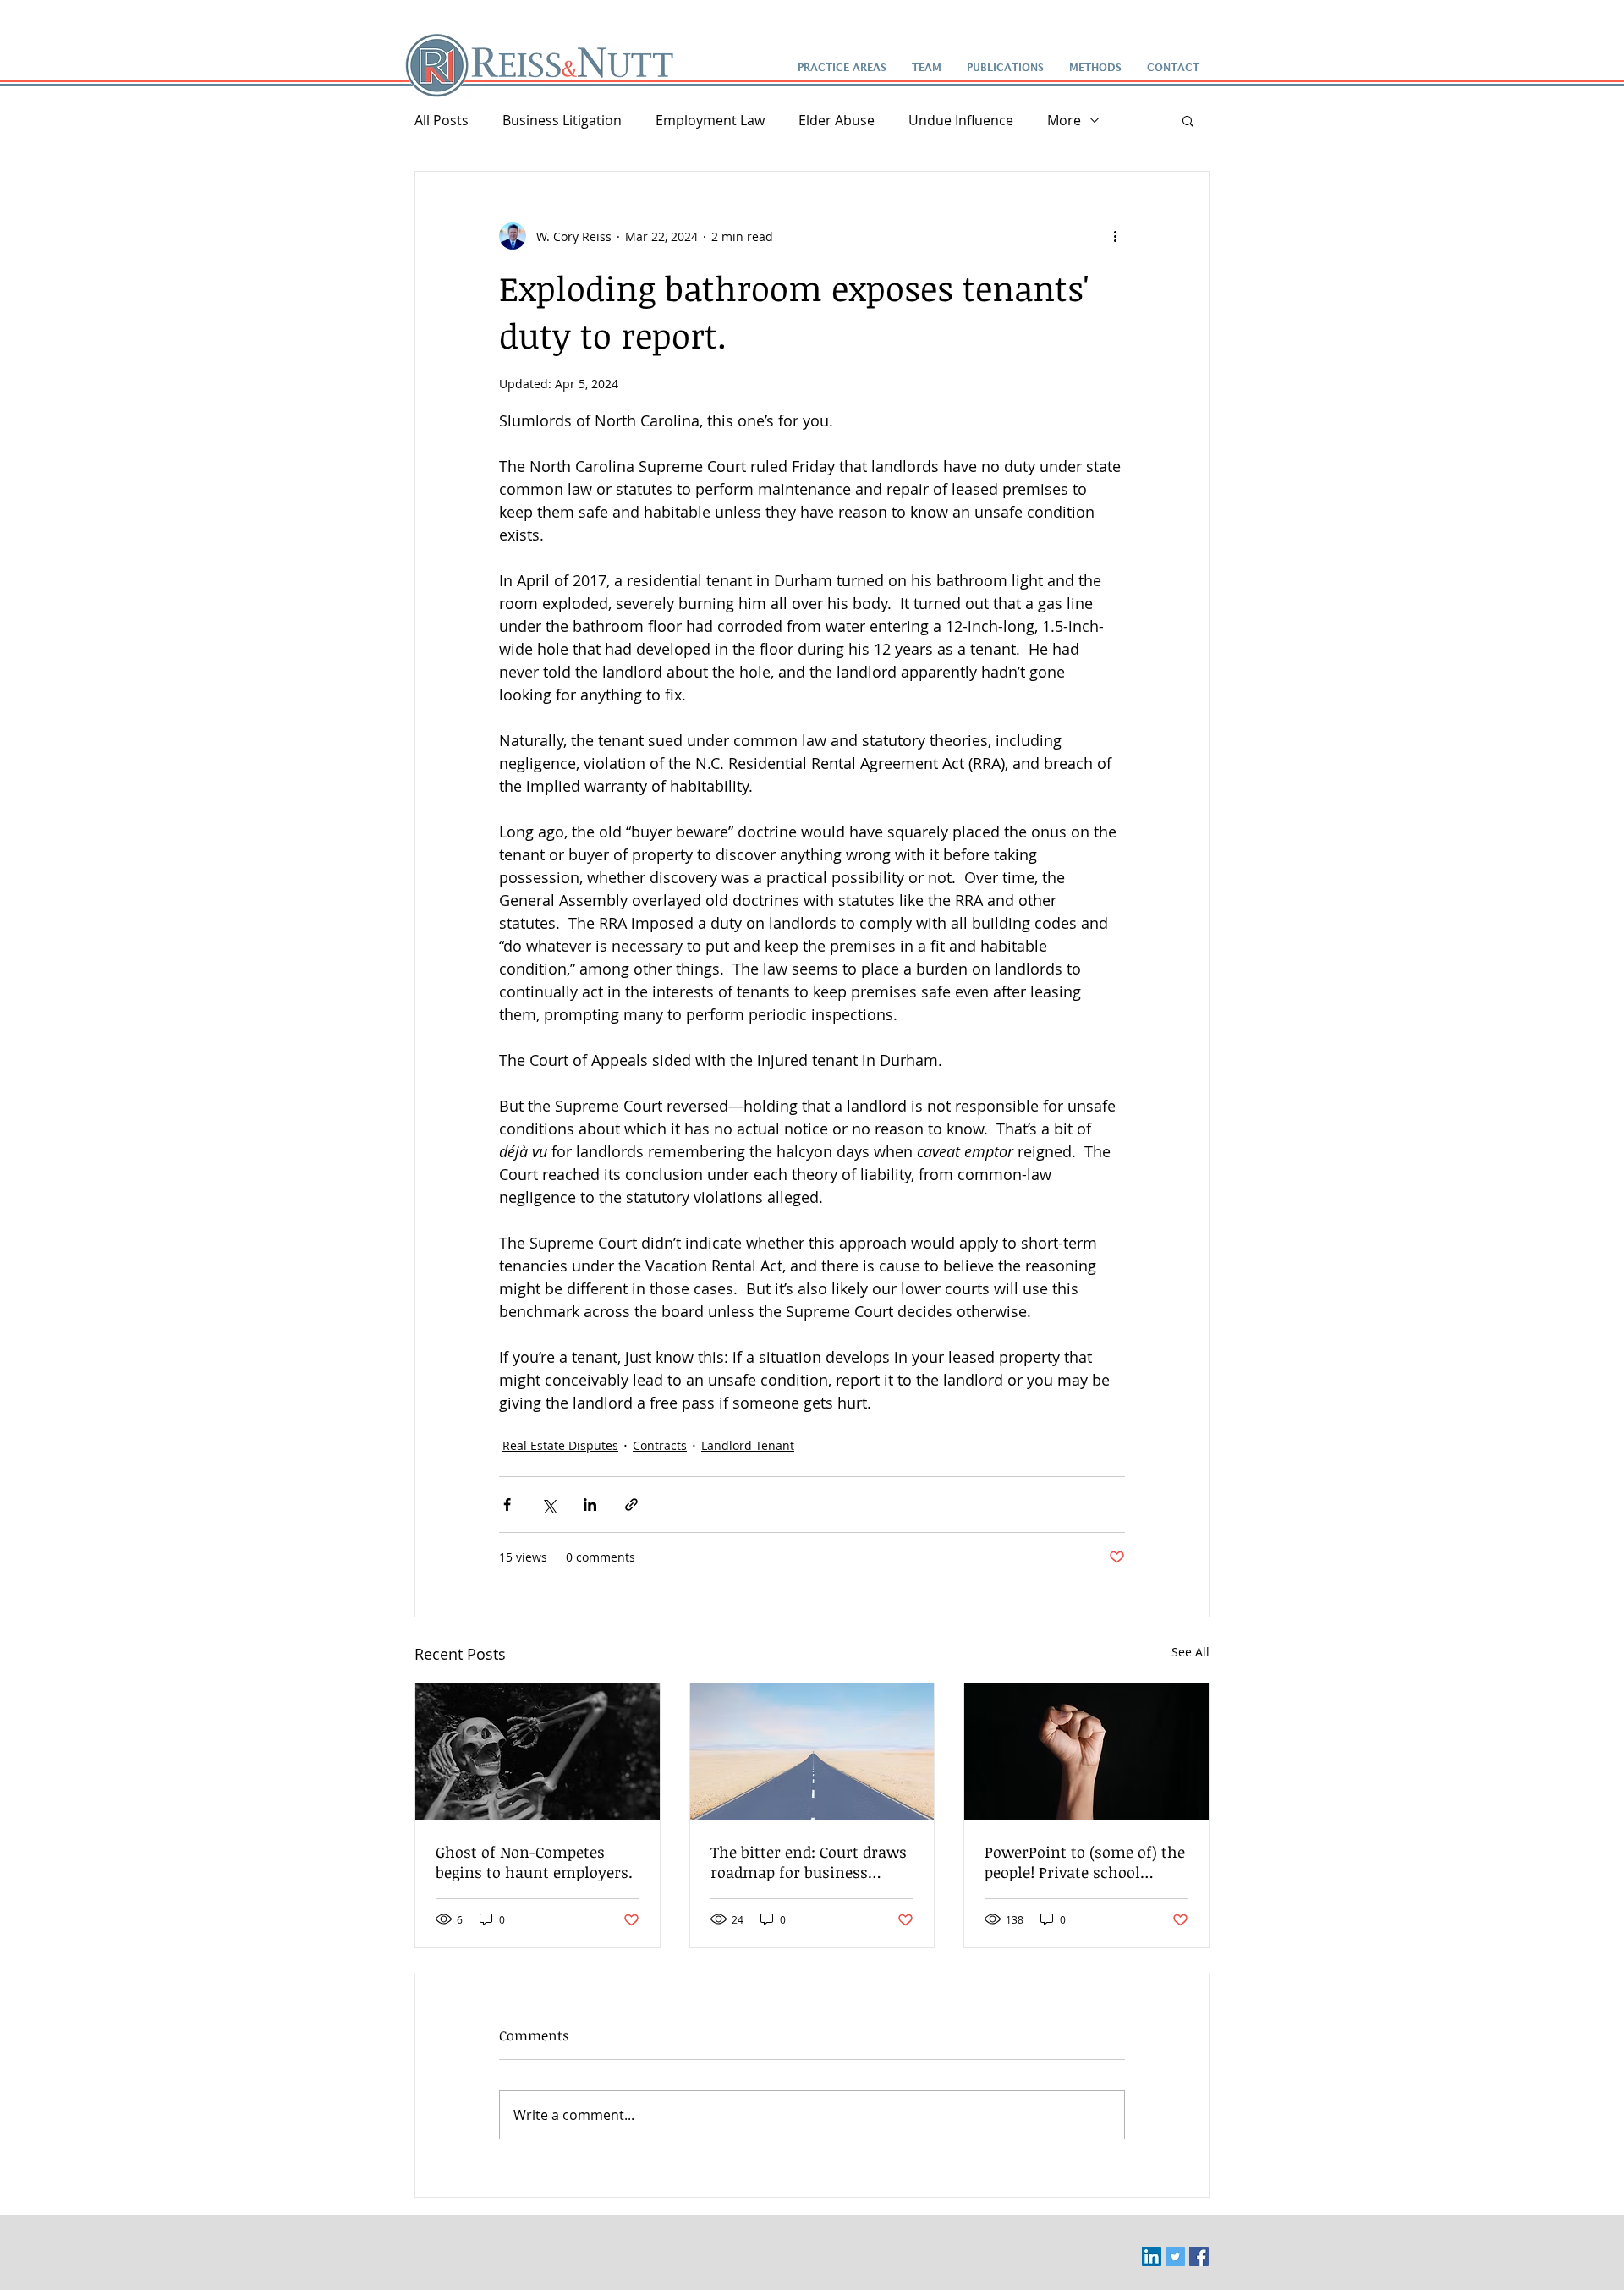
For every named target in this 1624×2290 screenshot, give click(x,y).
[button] (1188, 120)
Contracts (660, 1445)
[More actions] (1115, 236)
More (1064, 120)
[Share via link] (631, 1505)
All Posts (442, 120)
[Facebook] (1199, 2257)
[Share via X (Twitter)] (549, 1505)
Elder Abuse (837, 120)
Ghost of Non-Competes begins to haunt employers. (534, 1862)
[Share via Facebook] (507, 1505)
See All (1191, 1652)
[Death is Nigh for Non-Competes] (538, 1752)
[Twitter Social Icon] (1175, 2257)
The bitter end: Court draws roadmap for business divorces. (809, 1862)
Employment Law (710, 120)
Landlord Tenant (748, 1445)
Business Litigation (562, 120)
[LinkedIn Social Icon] (1152, 2257)
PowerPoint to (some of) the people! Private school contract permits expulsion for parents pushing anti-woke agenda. (1085, 1862)
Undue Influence (961, 120)
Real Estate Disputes (560, 1445)
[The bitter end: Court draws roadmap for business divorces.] (812, 1752)
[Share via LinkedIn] (590, 1505)
